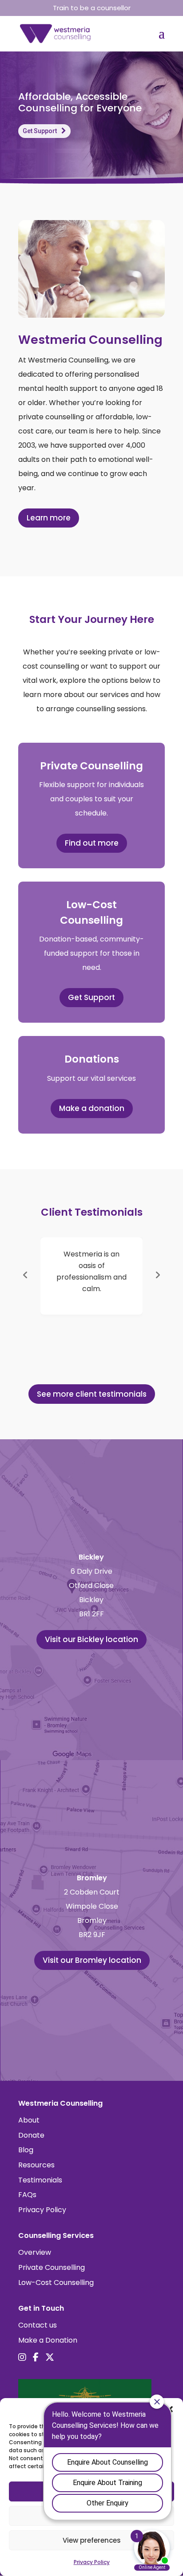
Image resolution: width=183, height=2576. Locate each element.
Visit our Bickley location (91, 1639)
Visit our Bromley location (92, 1960)
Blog (26, 2150)
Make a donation (92, 1108)
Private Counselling (52, 2267)
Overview (35, 2252)
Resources (36, 2165)
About (29, 2120)
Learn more (49, 518)
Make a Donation (48, 2340)
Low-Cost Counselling (56, 2283)
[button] (25, 1275)
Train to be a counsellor (92, 8)
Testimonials (40, 2180)
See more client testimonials (92, 1394)
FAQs (27, 2195)
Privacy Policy (42, 2210)
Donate (31, 2135)
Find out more (92, 843)
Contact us (38, 2325)
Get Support (40, 131)
